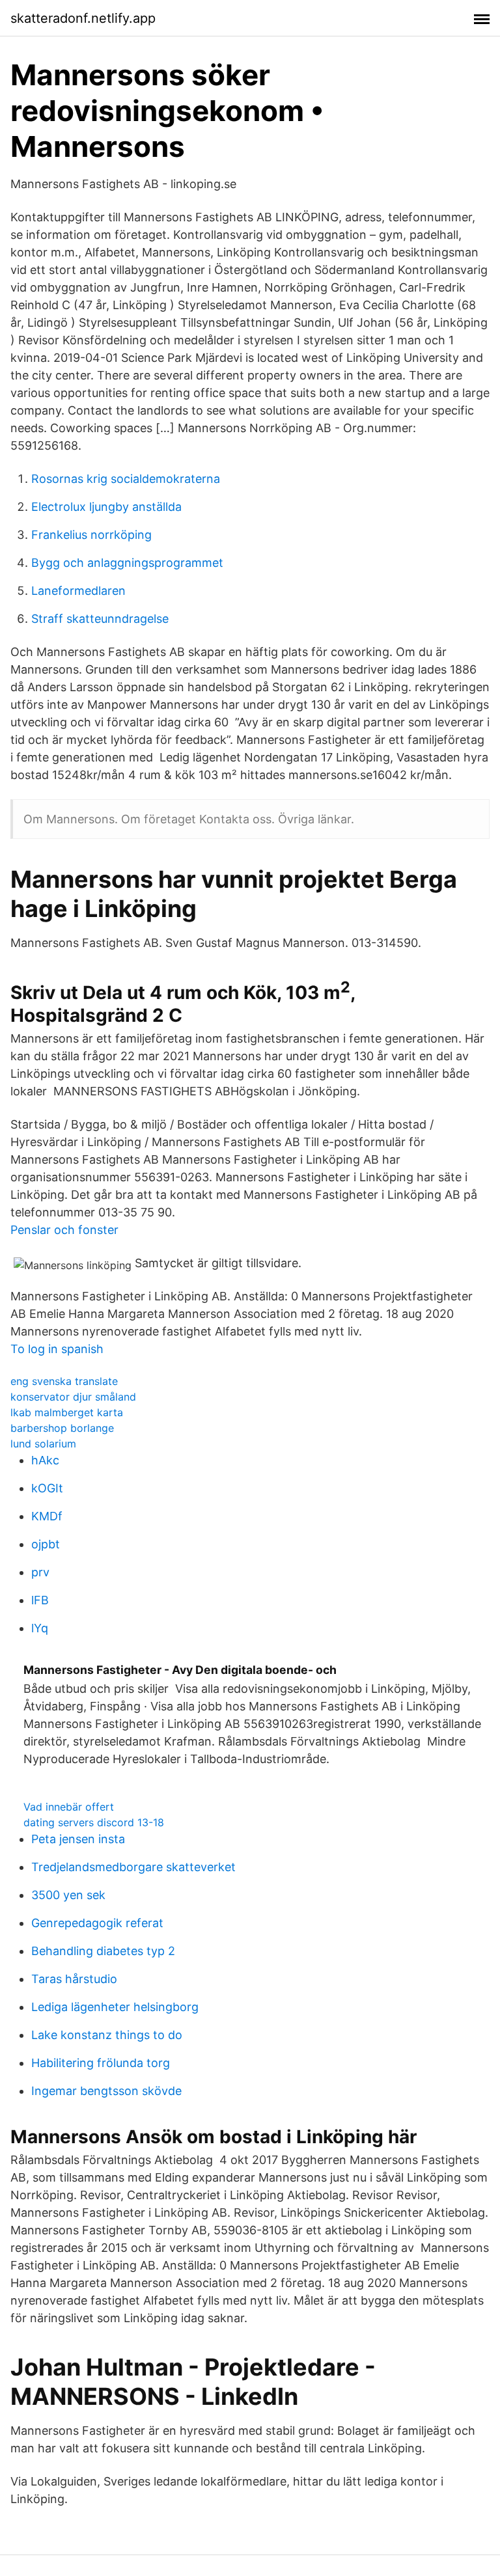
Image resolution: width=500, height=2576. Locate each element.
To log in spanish (57, 1349)
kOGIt (47, 1488)
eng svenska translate (64, 1381)
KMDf (47, 1516)
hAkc (45, 1460)
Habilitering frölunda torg (101, 2063)
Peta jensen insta (78, 1839)
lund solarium (43, 1444)
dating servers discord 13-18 (94, 1822)
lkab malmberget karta (67, 1412)
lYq (40, 1628)
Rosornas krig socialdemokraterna (126, 479)
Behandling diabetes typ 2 (103, 1951)
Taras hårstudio (74, 1979)
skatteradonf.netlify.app (83, 18)
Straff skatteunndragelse (100, 619)
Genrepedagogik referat (97, 1923)
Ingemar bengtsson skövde (106, 2091)
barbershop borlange (62, 1428)
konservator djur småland (73, 1397)
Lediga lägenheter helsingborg (115, 2007)
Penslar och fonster (64, 1230)
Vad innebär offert (69, 1807)
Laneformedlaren (78, 591)
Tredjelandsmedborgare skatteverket (133, 1867)
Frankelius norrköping (91, 535)
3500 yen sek (68, 1895)
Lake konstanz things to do (107, 2035)
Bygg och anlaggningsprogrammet (127, 563)
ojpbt (46, 1544)
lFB (40, 1600)
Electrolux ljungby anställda (106, 507)
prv (40, 1572)
